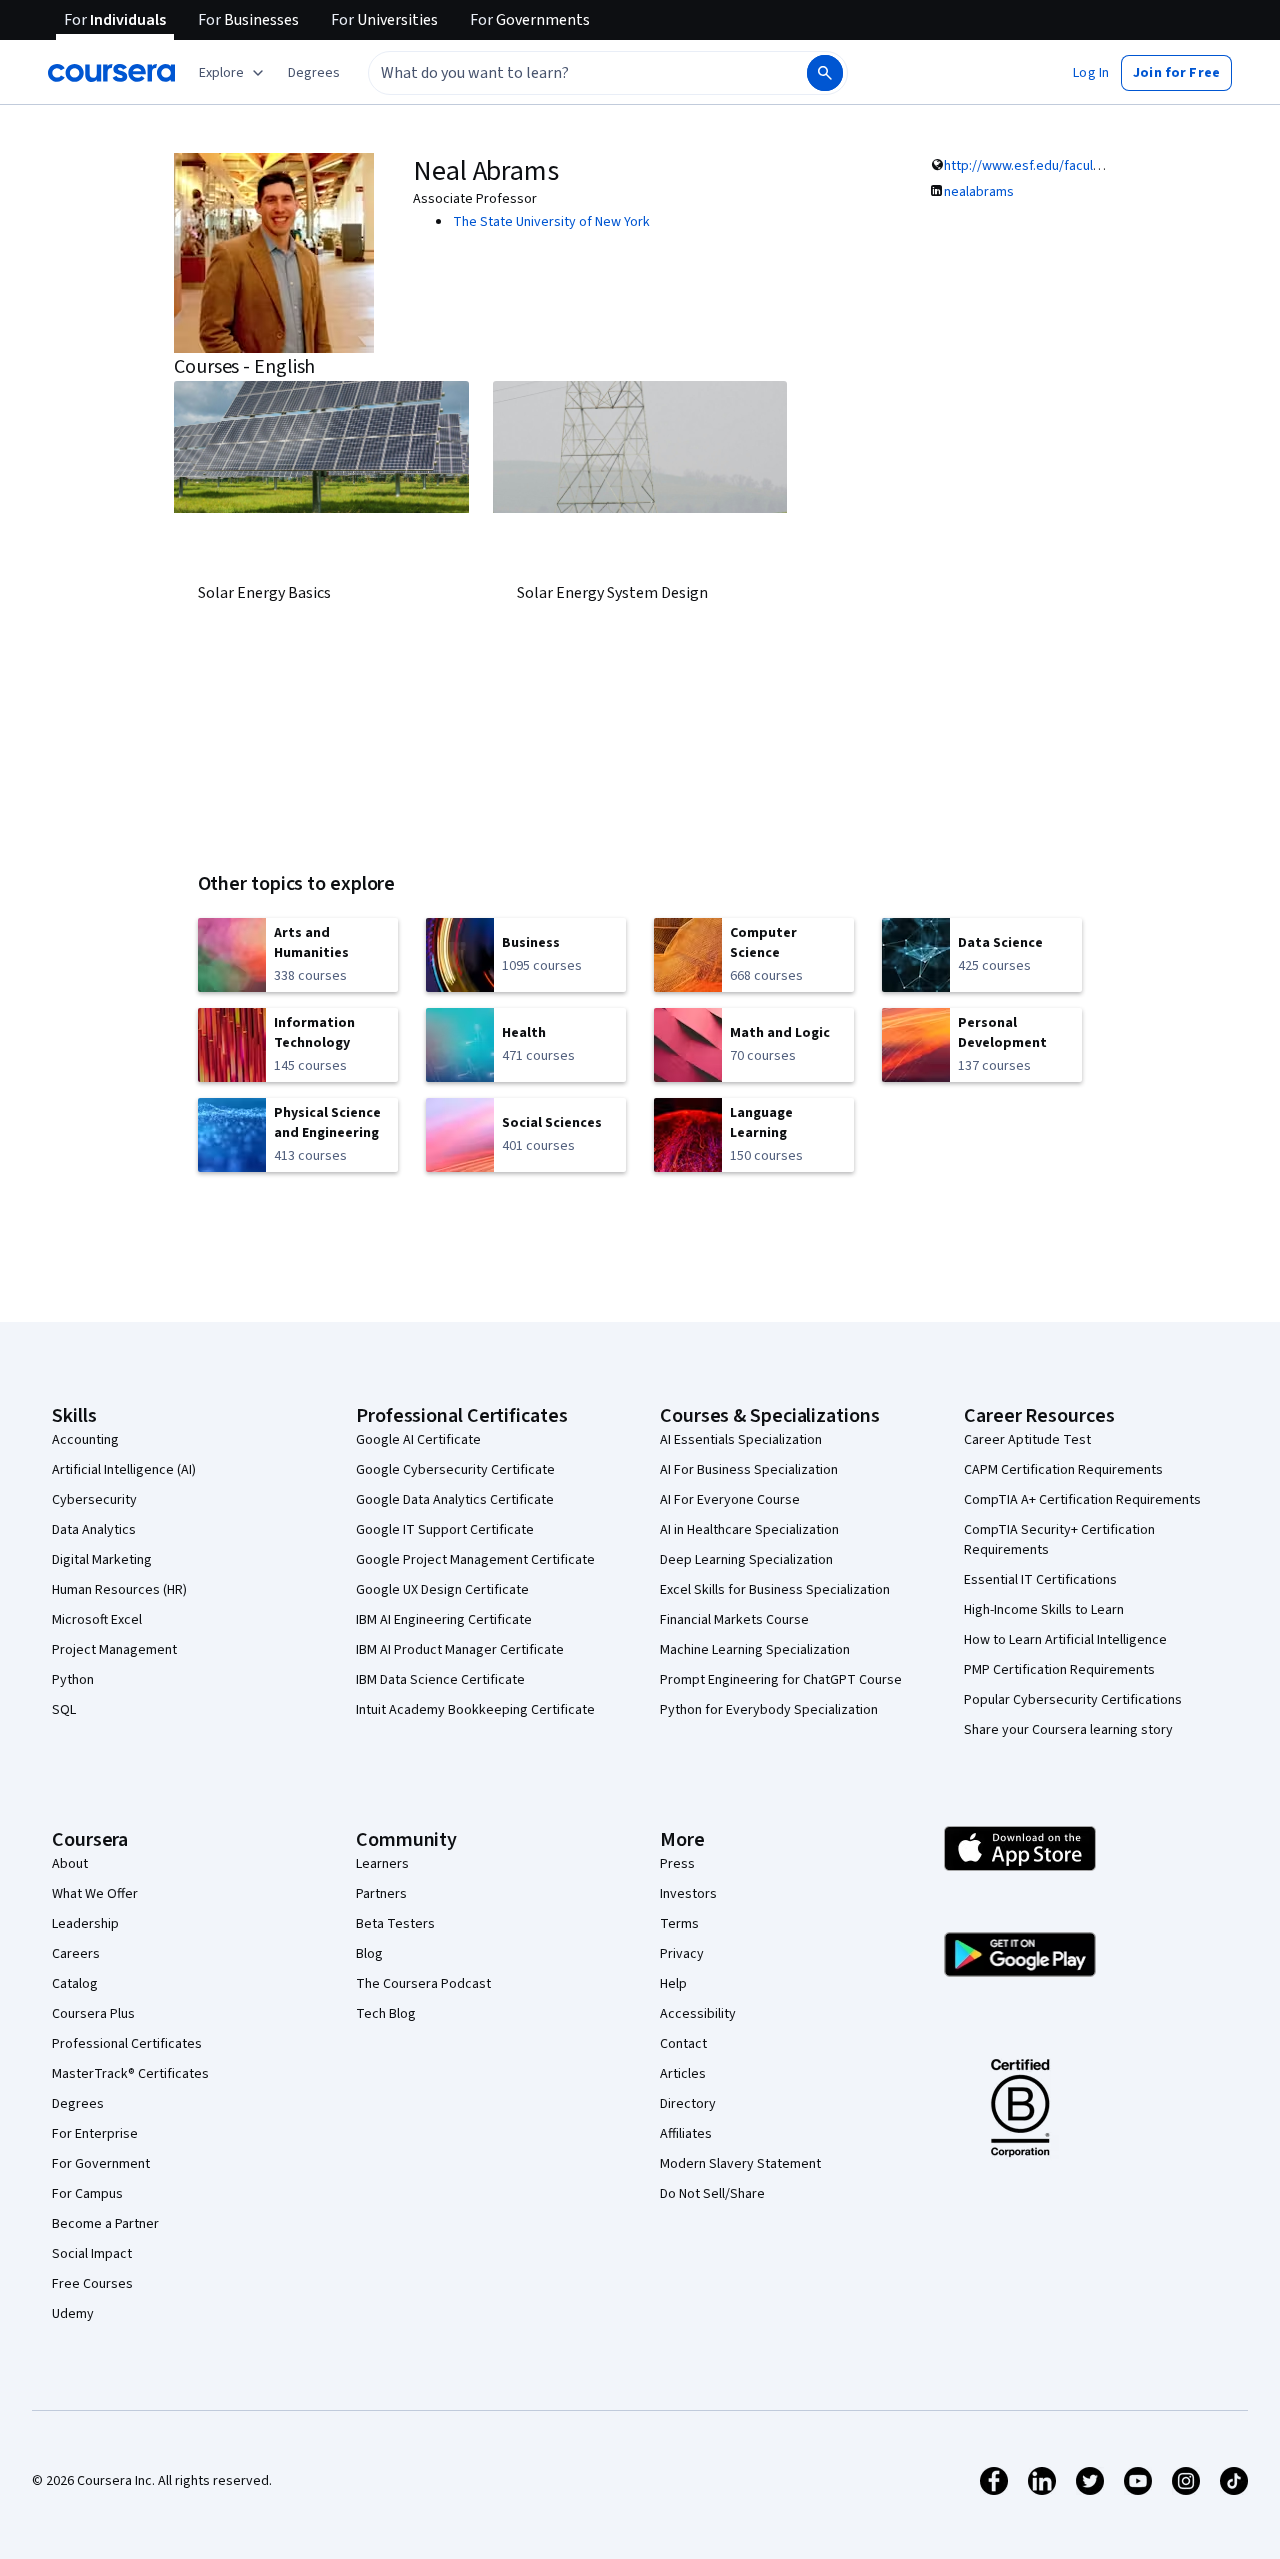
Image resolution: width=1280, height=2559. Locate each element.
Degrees (78, 2104)
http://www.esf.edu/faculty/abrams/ (1052, 166)
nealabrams (979, 192)
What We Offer (95, 1894)
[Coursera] (111, 73)
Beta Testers (395, 1924)
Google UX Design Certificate (442, 1590)
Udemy (73, 2314)
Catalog (75, 1984)
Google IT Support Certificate (445, 1530)
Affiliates (686, 2134)
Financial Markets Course (734, 1620)
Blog (369, 1954)
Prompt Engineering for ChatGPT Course (781, 1680)
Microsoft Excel (97, 1620)
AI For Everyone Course (730, 1500)
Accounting (85, 1440)
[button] (314, 73)
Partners (381, 1894)
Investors (688, 1894)
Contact (683, 2044)
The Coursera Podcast (423, 1984)
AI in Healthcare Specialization (749, 1530)
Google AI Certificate (418, 1440)
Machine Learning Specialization (755, 1650)
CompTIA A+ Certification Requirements (1082, 1500)
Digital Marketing (102, 1560)
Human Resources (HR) (119, 1590)
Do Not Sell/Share (712, 2194)
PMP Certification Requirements (1059, 1670)
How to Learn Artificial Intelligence (1065, 1640)
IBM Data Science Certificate (440, 1680)
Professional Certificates (127, 2044)
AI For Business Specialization (749, 1470)
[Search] (825, 73)
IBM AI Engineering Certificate (444, 1620)
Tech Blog (386, 2014)
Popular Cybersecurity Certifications (1073, 1700)
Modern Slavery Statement (740, 2164)
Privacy (682, 1954)
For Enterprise (95, 2134)
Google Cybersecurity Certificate (455, 1470)
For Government (101, 2164)
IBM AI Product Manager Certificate (460, 1650)
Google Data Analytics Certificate (455, 1500)
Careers (76, 1954)
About (70, 1864)
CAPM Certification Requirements (1063, 1470)
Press (677, 1864)
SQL (64, 1710)
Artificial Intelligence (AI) (124, 1470)
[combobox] (566, 73)
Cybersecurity (94, 1500)
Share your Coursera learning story (1068, 1730)
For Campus (87, 2194)
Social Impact (92, 2254)
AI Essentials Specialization (741, 1440)
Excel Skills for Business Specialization (775, 1590)
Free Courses (92, 2284)
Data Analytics (94, 1530)
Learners (382, 1864)
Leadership (85, 1924)
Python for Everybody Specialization (769, 1710)
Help (673, 1984)
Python (73, 1680)
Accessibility (698, 2014)
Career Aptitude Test (1027, 1440)
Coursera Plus (93, 2014)
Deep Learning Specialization (746, 1560)
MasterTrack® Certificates (130, 2074)
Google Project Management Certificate (475, 1560)
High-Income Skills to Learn (1044, 1610)
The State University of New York (551, 222)
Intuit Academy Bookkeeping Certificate (475, 1710)
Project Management (114, 1650)
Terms (679, 1924)
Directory (688, 2104)
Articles (683, 2074)
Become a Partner (105, 2224)
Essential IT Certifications (1040, 1580)
